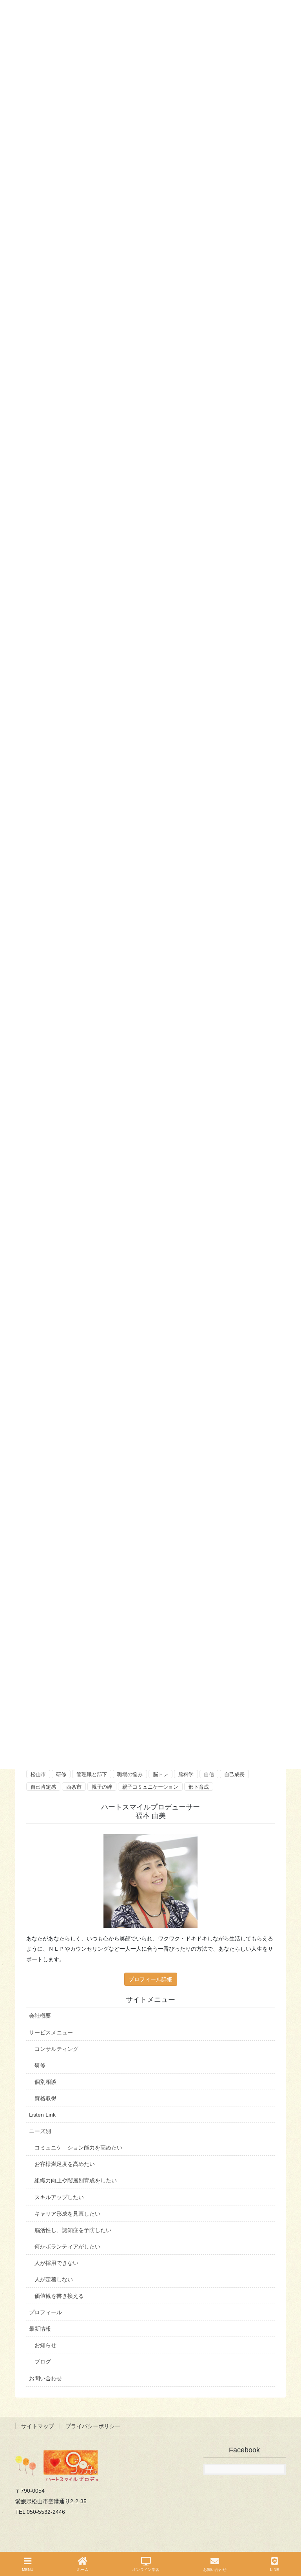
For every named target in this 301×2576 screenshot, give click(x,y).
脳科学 (186, 1774)
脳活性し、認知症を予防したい (73, 2230)
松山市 (38, 1774)
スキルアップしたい (59, 2197)
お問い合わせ (45, 2378)
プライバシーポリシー (93, 2426)
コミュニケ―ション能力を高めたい (78, 2148)
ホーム (83, 2570)
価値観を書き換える (59, 2296)
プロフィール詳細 (150, 1979)
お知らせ (45, 2345)
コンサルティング (56, 2049)
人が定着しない (54, 2279)
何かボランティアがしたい (67, 2247)
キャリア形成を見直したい (67, 2214)
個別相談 (45, 2082)
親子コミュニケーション (150, 1787)
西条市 (74, 1787)
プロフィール (45, 2312)
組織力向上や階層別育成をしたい (76, 2180)
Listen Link (42, 2115)
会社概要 (40, 2016)
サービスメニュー (51, 2032)
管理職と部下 (92, 1774)
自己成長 (234, 1774)
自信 (209, 1774)
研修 (61, 1774)
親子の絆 (102, 1787)
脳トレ (160, 1774)
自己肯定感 (43, 1787)
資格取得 (45, 2098)
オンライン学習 (146, 2570)
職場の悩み (130, 1774)
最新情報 (40, 2329)
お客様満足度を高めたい (65, 2164)
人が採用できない (56, 2263)
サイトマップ (38, 2426)
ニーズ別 (40, 2131)
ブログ (43, 2362)
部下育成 (199, 1787)
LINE (275, 2570)
